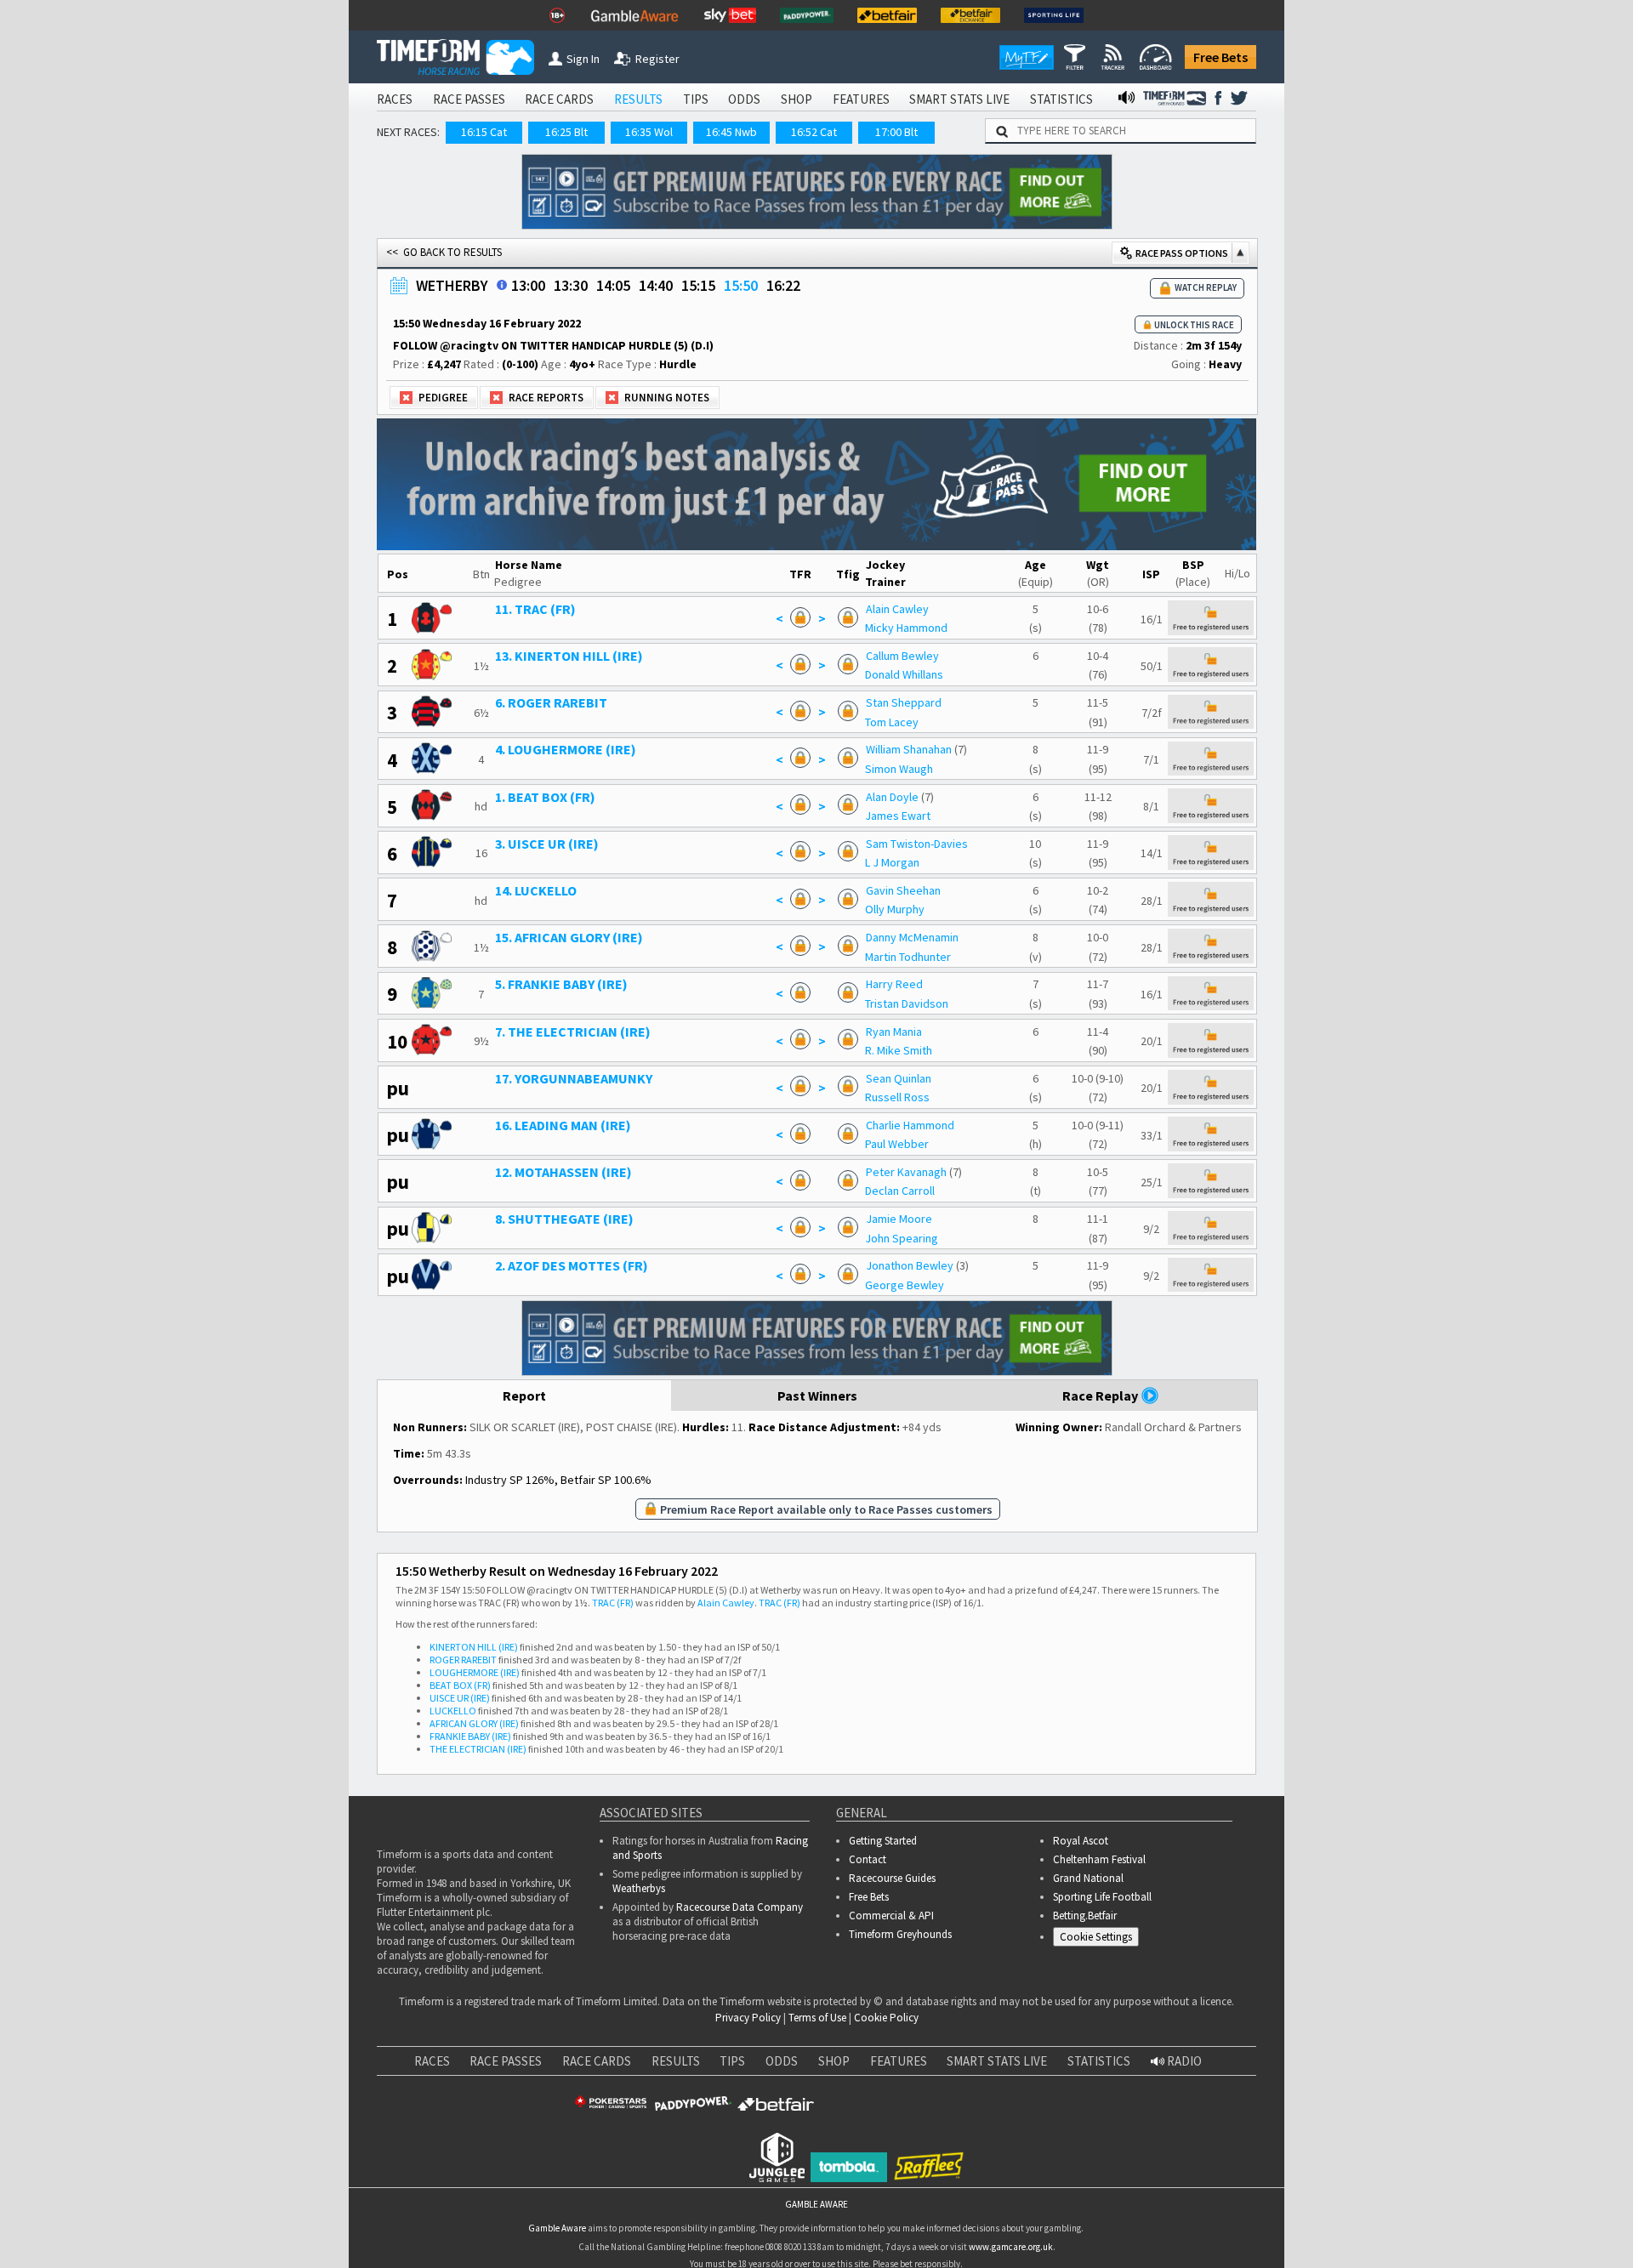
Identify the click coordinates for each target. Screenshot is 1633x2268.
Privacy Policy (748, 2018)
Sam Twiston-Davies (917, 844)
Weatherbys (639, 1888)
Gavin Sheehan (903, 890)
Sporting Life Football (1102, 1897)
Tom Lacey (892, 722)
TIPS (696, 99)
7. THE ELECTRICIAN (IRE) (573, 1032)
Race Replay (1101, 1395)
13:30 (571, 285)
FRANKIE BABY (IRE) (470, 1736)
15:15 (698, 285)
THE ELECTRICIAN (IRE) (478, 1749)
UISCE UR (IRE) (460, 1698)
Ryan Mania (894, 1032)
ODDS (744, 99)
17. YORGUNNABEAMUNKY (574, 1078)
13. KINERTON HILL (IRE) (569, 656)
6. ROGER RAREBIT (551, 702)
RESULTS (638, 99)
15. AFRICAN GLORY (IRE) (569, 937)
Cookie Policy (886, 2018)
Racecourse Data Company (740, 1907)
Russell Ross (897, 1097)
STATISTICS (1061, 99)
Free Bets (1220, 57)
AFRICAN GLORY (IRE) (474, 1723)
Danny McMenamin (912, 937)
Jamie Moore (899, 1219)
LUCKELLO (453, 1711)
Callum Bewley (902, 656)
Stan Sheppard (904, 702)
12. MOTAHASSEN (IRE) (563, 1172)
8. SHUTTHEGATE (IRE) (564, 1219)
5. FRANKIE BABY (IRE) (561, 984)
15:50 (741, 285)
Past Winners (817, 1395)
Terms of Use (817, 2018)
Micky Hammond (906, 628)
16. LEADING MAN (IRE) (563, 1125)
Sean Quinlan (899, 1078)
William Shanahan (909, 749)
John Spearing (902, 1238)
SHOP (797, 99)
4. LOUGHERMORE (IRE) (566, 749)
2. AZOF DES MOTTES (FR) (572, 1265)
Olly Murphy (895, 909)
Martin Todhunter (908, 957)
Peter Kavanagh (906, 1172)
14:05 (613, 285)
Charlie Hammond (910, 1125)
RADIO (1183, 2061)
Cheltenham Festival (1099, 1859)
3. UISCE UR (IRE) (547, 844)
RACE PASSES (469, 99)
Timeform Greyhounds (900, 1934)
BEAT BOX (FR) (460, 1685)
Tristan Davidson (907, 1003)
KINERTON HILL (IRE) (474, 1647)
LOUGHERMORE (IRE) (475, 1672)
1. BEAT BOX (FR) (545, 797)
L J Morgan (892, 862)
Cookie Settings (1096, 1937)
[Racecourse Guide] (502, 285)
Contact (868, 1859)
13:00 (528, 285)
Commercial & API (891, 1916)
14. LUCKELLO (536, 890)
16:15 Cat (484, 132)
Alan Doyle (892, 797)
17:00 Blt (896, 132)
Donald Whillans (904, 674)
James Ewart (898, 816)
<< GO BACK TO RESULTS (444, 252)
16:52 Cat (814, 132)
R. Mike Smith (899, 1050)
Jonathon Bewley (910, 1265)
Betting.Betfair (1085, 1916)
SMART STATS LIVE (959, 99)
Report (524, 1395)
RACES (395, 99)
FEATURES (861, 99)
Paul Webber (897, 1144)
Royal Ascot (1081, 1841)
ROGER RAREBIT (463, 1660)
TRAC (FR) (613, 1603)
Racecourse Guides (892, 1878)
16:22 (783, 285)
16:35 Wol (649, 132)
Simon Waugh (899, 769)
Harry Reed (894, 984)
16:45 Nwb (731, 132)
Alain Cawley (897, 609)
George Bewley (905, 1285)
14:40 (656, 285)
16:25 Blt (566, 132)
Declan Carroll (900, 1191)
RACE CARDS (559, 99)
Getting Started (883, 1841)
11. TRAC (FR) (535, 609)
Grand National (1088, 1878)
